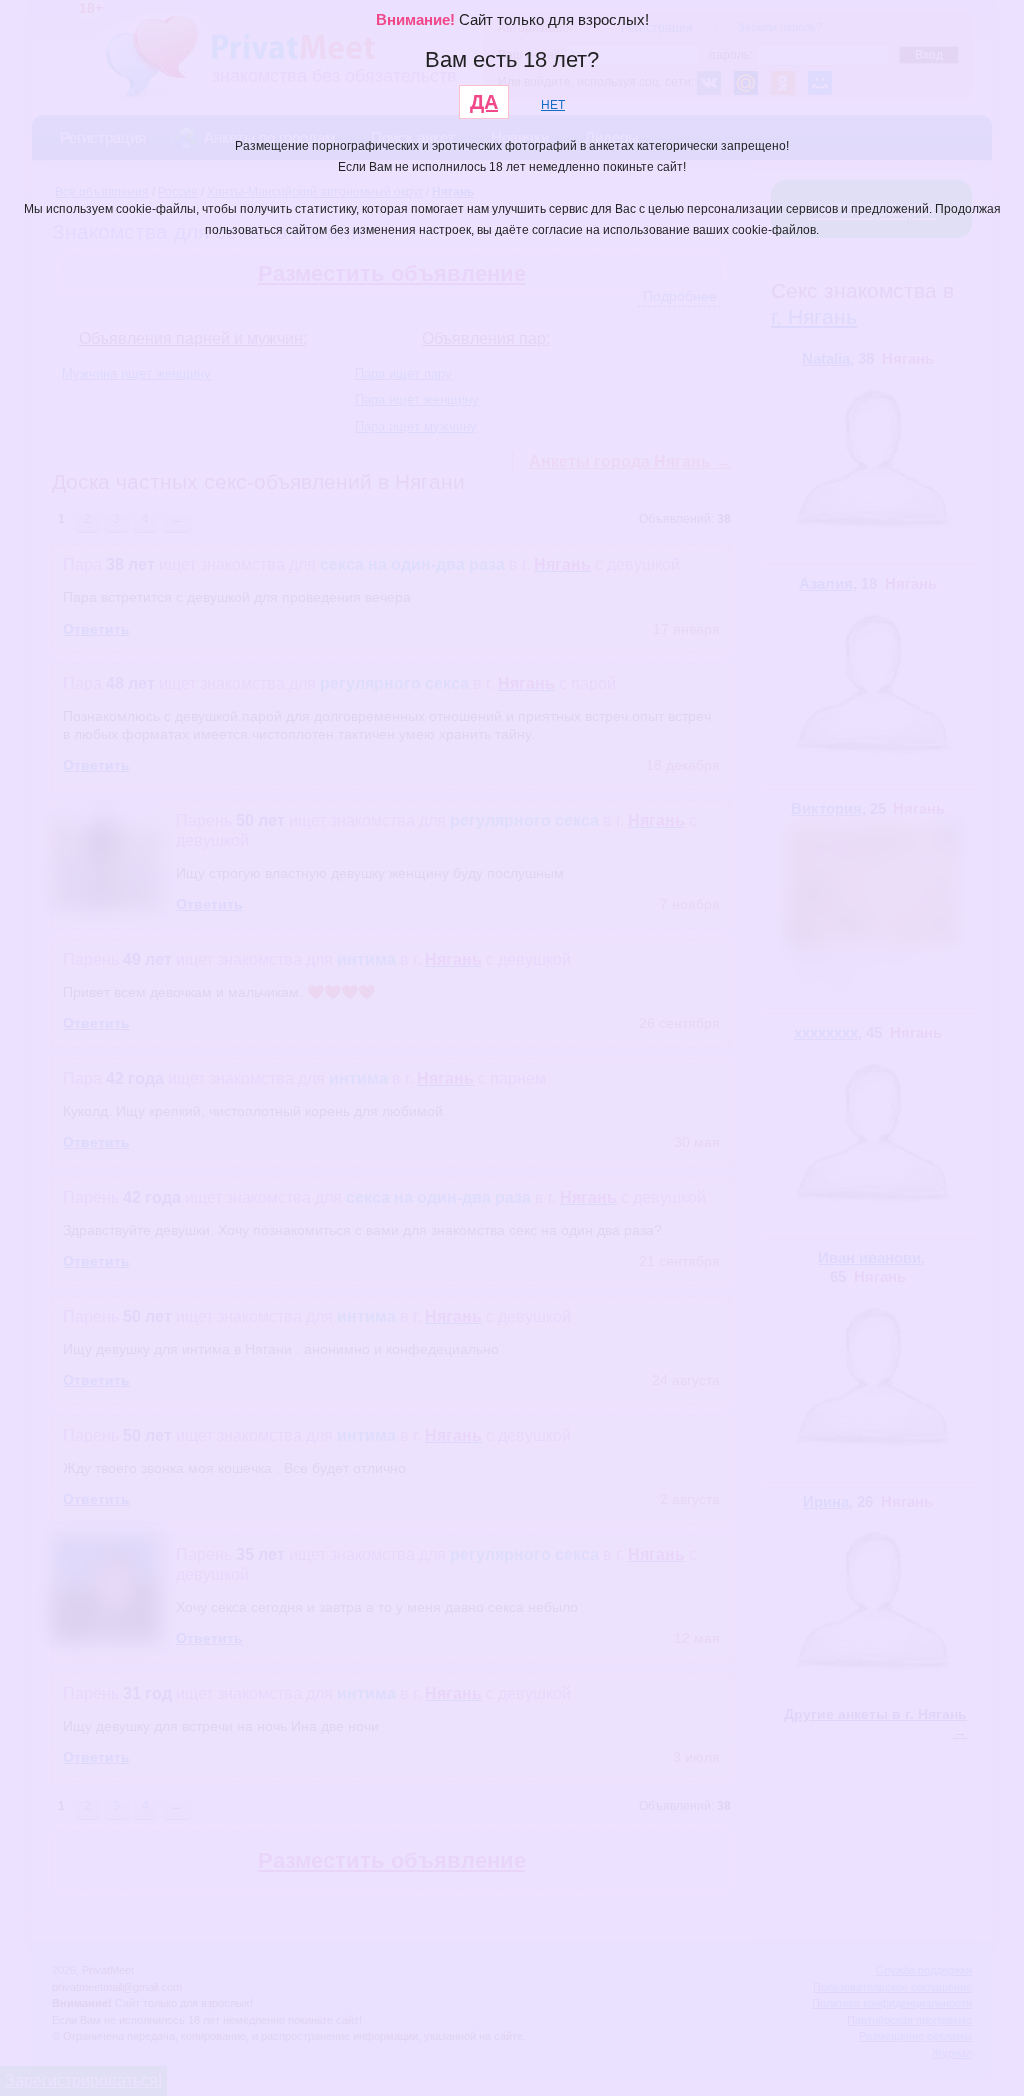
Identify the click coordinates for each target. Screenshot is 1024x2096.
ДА (484, 102)
